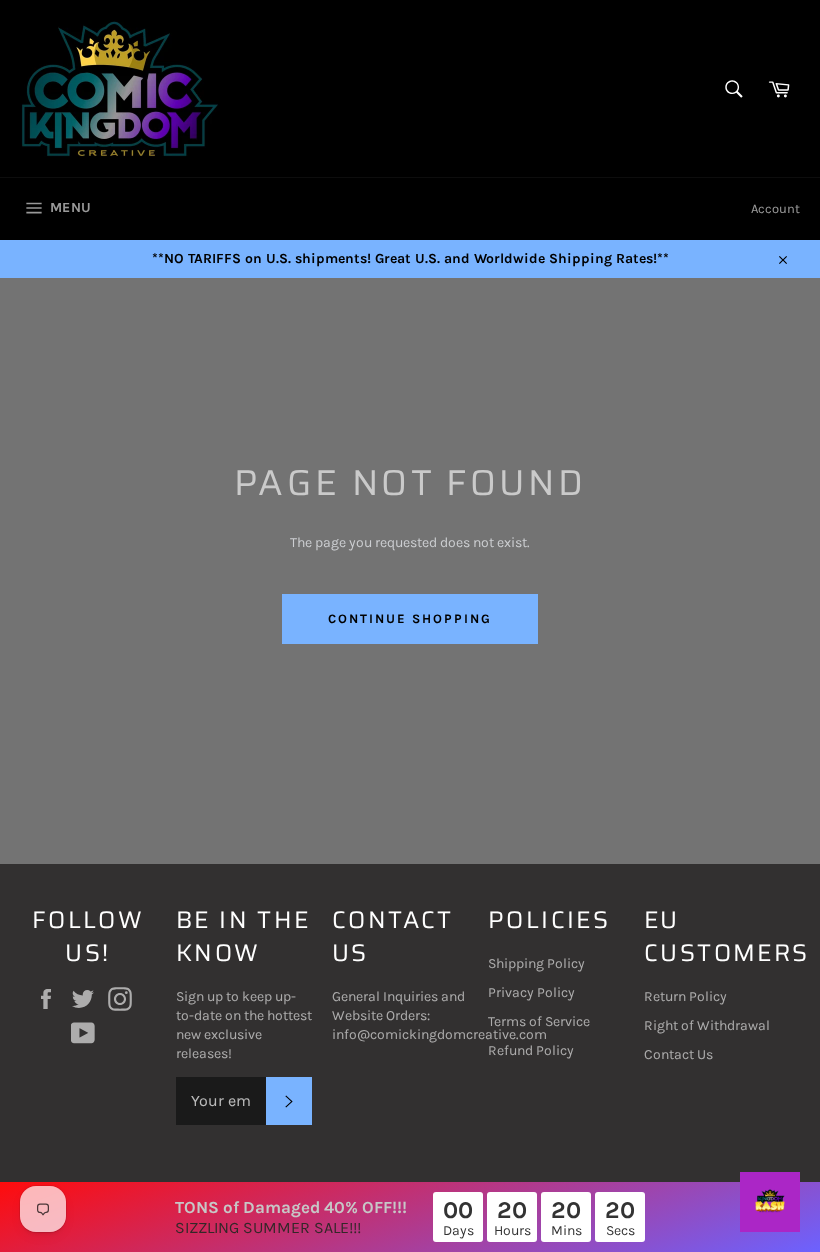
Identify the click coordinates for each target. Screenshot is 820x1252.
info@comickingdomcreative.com (439, 1034)
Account (775, 208)
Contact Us (678, 1054)
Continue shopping (409, 618)
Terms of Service (539, 1021)
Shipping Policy (536, 963)
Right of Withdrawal (707, 1025)
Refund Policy (531, 1050)
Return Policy (685, 996)
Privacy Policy (531, 992)
